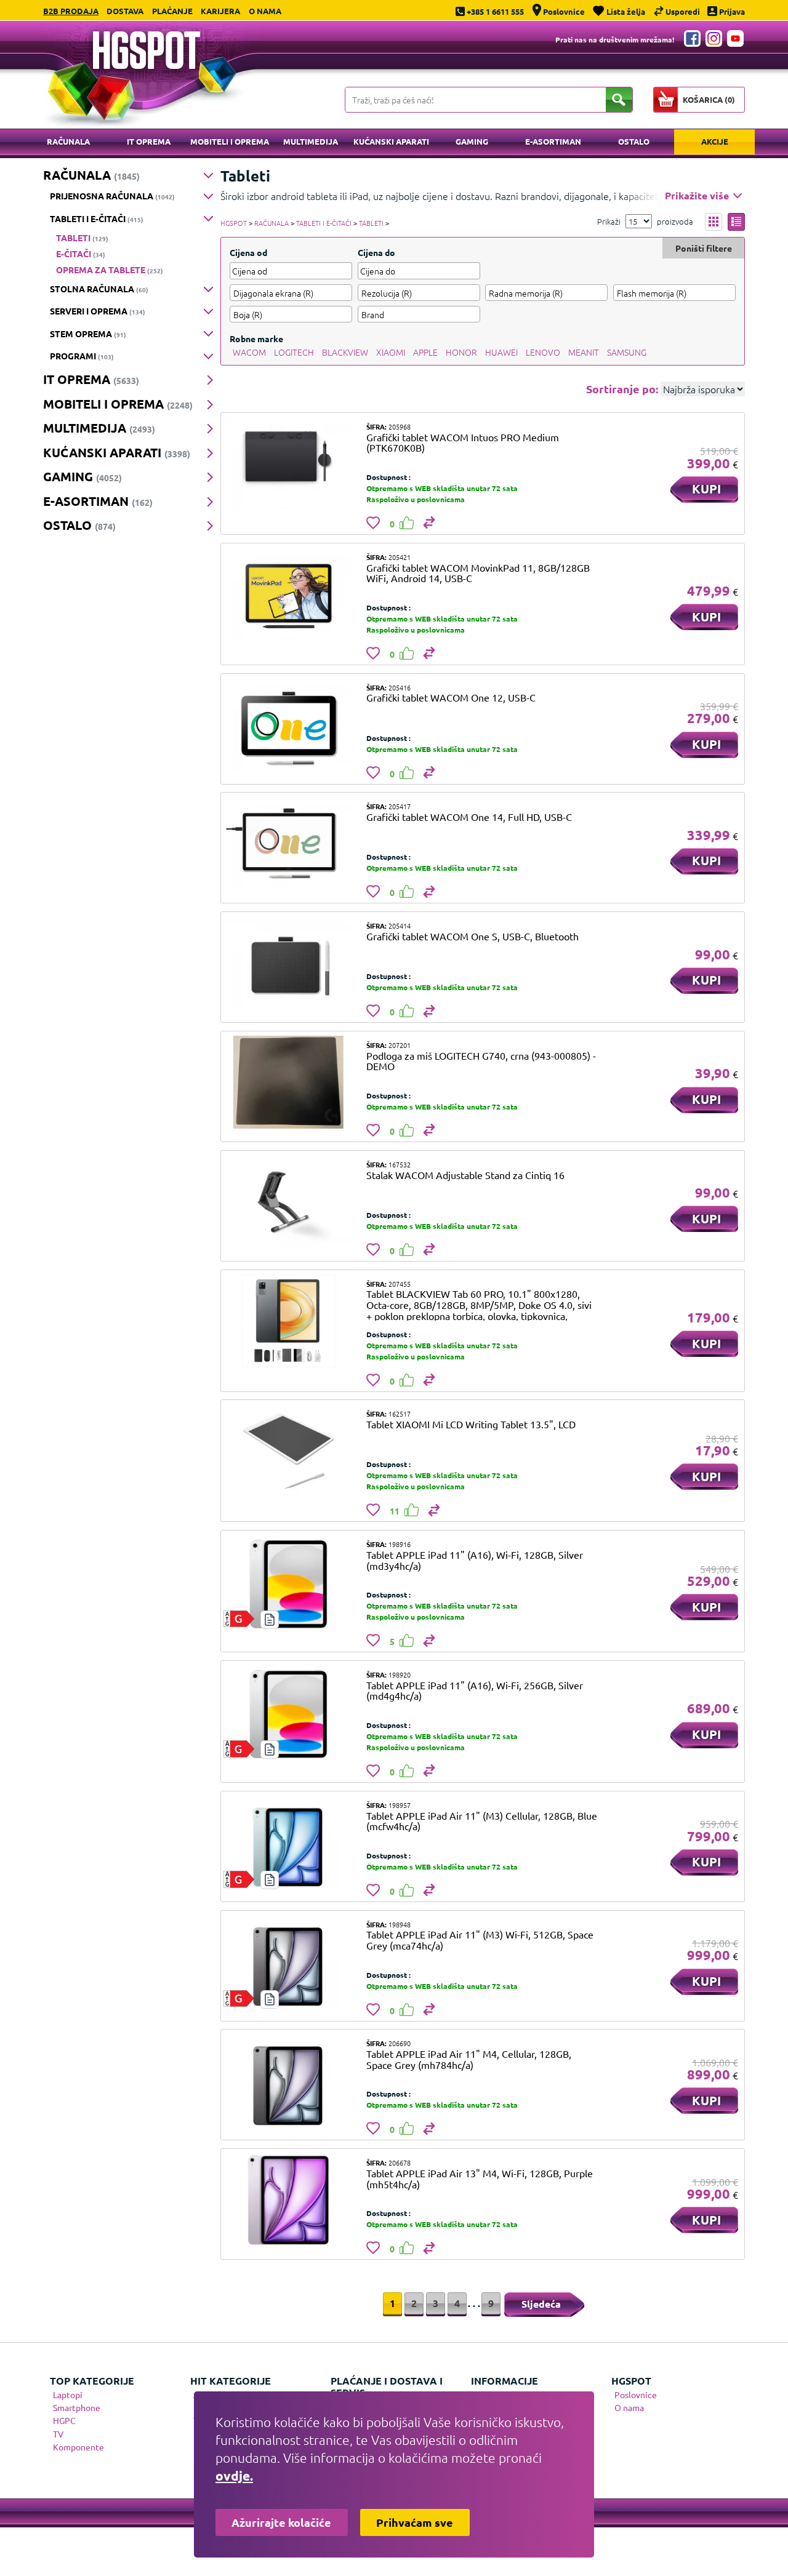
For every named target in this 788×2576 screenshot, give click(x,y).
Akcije (715, 141)
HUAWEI (501, 352)
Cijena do (376, 252)
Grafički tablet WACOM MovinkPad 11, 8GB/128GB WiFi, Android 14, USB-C (478, 573)
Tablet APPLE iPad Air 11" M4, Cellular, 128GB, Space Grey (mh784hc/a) (469, 2059)
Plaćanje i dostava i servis (387, 2386)
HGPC (64, 2420)
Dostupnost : (388, 477)
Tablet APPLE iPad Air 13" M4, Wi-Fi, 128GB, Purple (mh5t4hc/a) (480, 2178)
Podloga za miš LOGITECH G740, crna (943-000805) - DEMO (481, 1061)
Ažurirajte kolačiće (281, 2522)
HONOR (461, 352)
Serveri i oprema (98, 311)
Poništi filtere (704, 248)
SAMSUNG (627, 352)
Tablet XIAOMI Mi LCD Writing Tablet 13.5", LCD (471, 1424)
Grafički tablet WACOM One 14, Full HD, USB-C (469, 817)
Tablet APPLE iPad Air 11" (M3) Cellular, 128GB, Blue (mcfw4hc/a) (482, 1821)
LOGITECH (294, 352)
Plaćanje (172, 11)
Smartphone (77, 2407)
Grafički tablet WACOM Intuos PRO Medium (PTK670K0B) (463, 442)
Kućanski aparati (391, 141)
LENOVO (543, 352)
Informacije (505, 2381)
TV (58, 2434)
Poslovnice (636, 2394)
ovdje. (234, 2475)
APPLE (425, 352)
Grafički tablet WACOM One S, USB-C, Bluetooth (472, 936)
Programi (82, 356)
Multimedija (311, 141)
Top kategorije (92, 2381)
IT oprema (149, 141)
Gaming (472, 141)
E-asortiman (553, 141)
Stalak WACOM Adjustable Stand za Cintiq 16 (465, 1175)
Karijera (220, 11)
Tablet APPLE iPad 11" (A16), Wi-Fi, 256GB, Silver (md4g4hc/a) (475, 1690)
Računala (68, 141)
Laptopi (68, 2394)
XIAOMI (391, 352)
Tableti (82, 238)
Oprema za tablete (110, 270)
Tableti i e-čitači (97, 218)
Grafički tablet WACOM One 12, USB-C (451, 697)
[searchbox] (291, 293)
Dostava (125, 11)
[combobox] (291, 293)
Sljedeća (541, 2304)
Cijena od (248, 252)
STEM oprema (88, 334)
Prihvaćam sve (415, 2522)
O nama (265, 11)
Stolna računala (99, 289)
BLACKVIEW (345, 352)
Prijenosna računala (112, 196)
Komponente (78, 2447)
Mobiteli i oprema (230, 141)
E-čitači (81, 254)
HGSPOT (234, 223)
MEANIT (584, 352)
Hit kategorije (231, 2381)
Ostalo (634, 141)
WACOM (249, 352)
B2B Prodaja (71, 11)
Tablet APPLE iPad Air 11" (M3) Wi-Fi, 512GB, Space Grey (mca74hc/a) (480, 1940)
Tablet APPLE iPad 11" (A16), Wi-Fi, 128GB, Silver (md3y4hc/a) (475, 1560)
